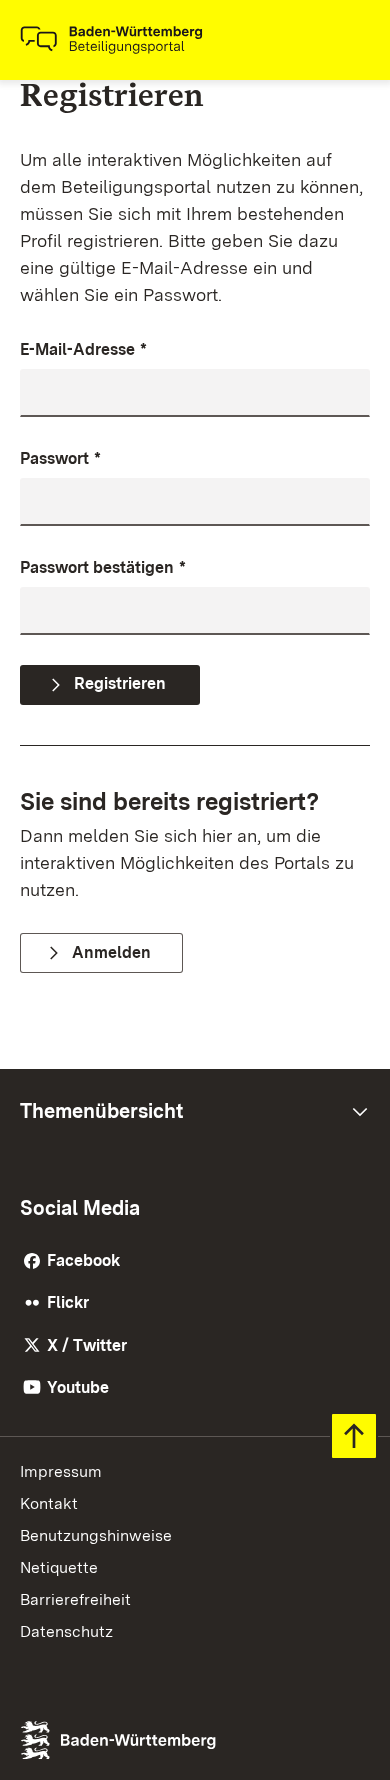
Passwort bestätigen (103, 567)
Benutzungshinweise (96, 1535)
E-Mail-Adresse (83, 349)
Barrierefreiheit (75, 1599)
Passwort (60, 458)
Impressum (61, 1471)
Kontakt (49, 1503)
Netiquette (59, 1567)
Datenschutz (66, 1631)
